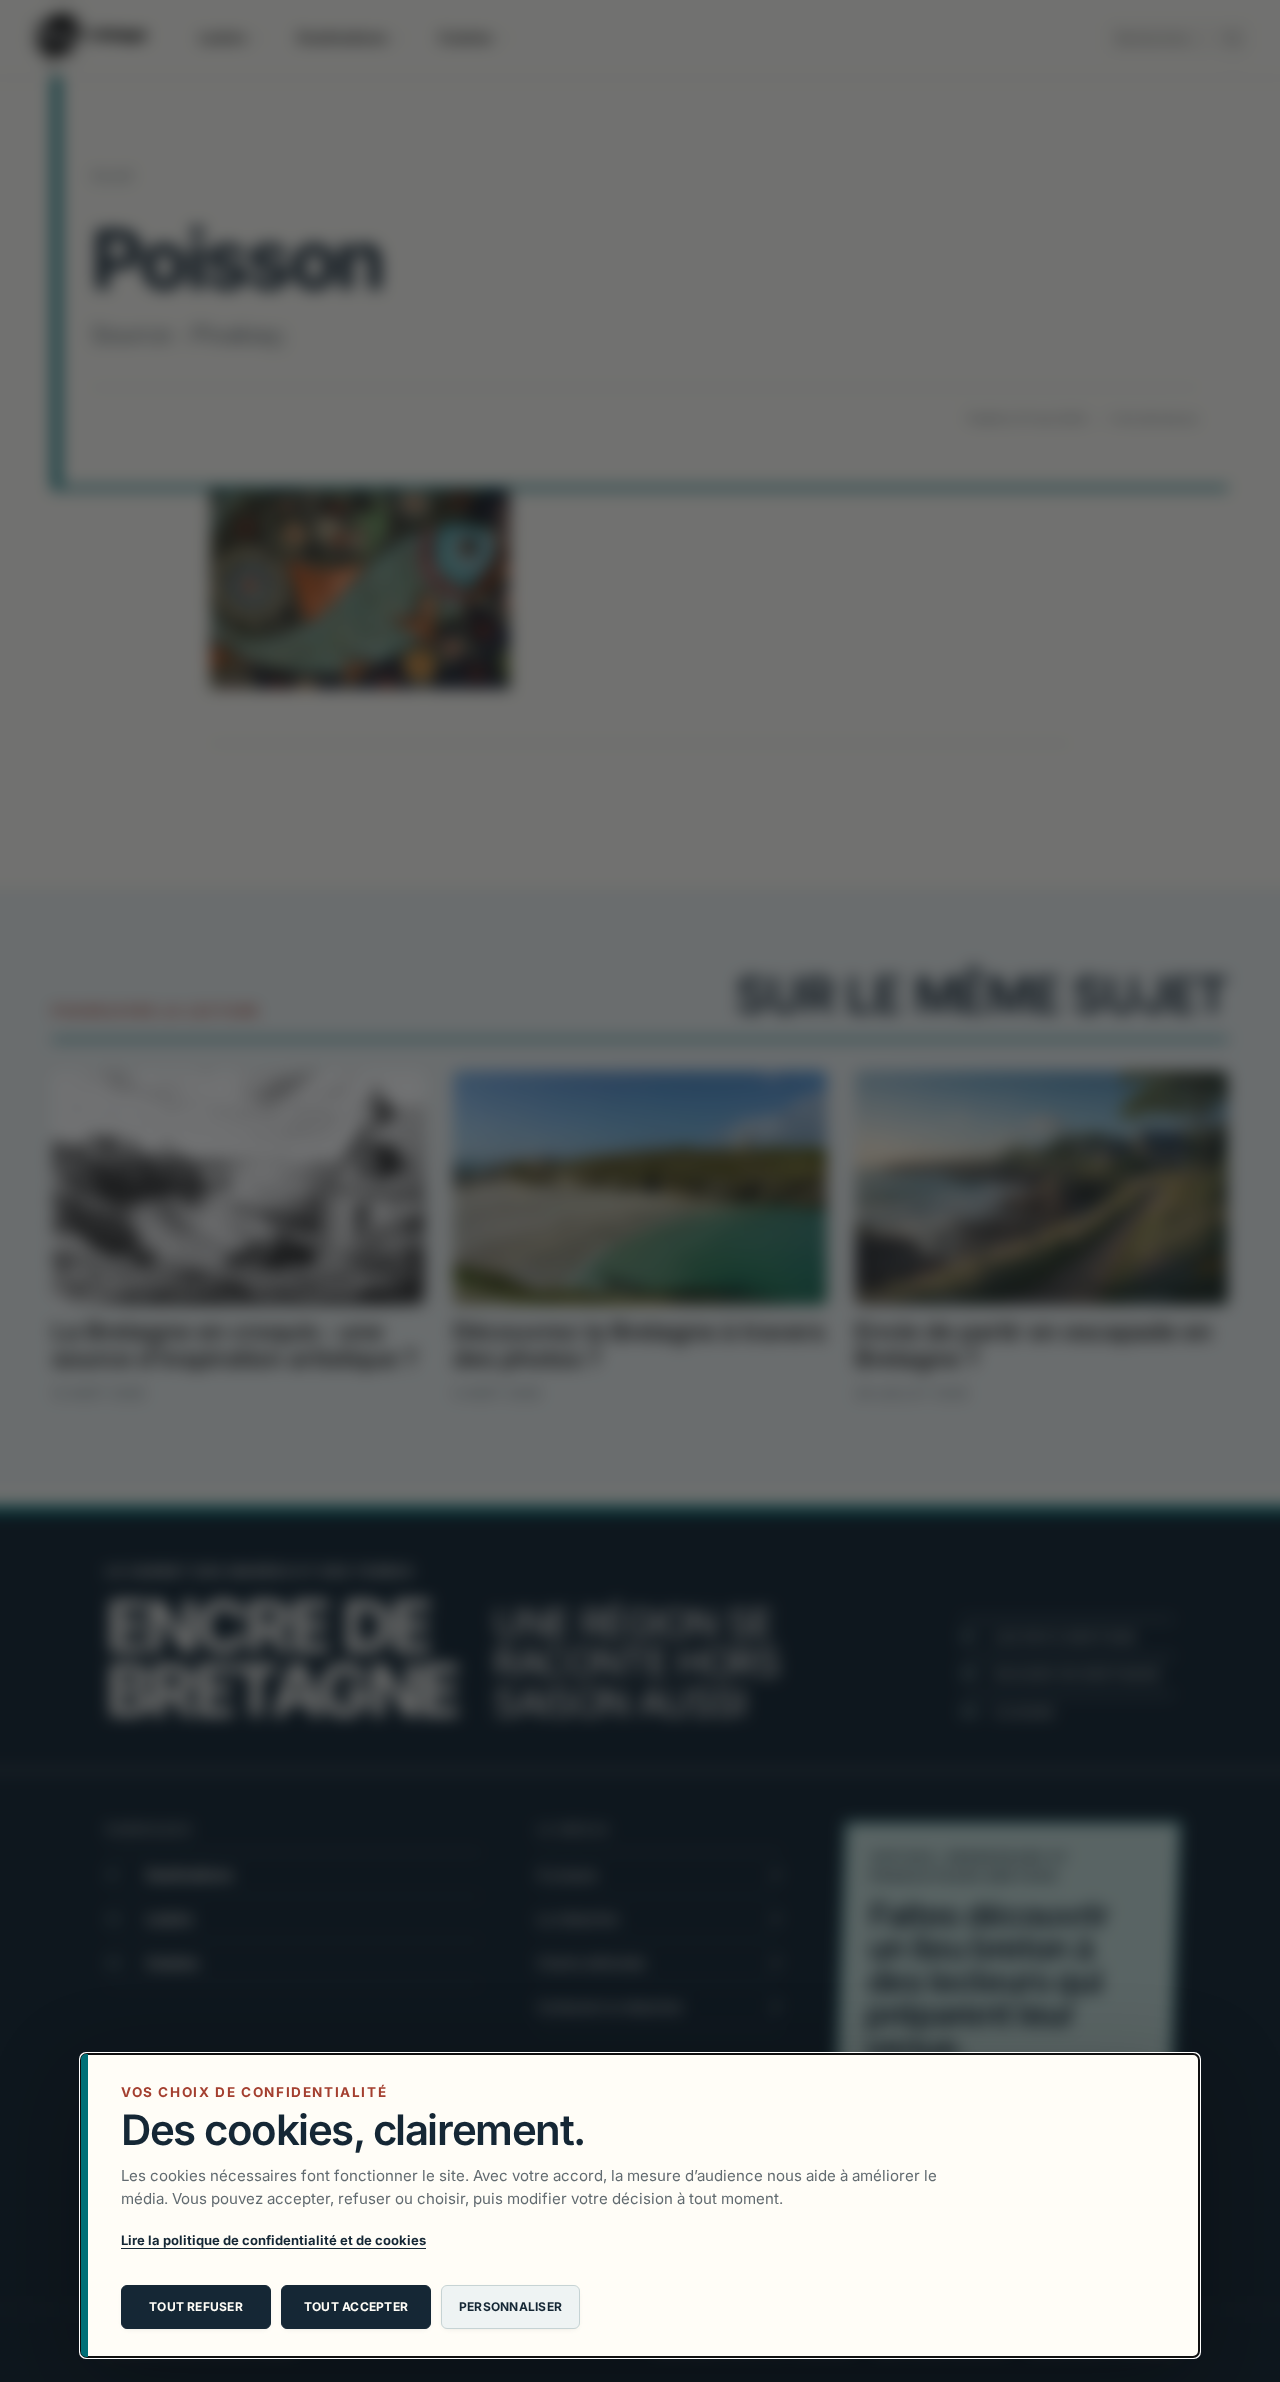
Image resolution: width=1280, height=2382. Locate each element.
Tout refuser (196, 2306)
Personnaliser (510, 2306)
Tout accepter (356, 2306)
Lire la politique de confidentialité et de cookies (273, 2240)
